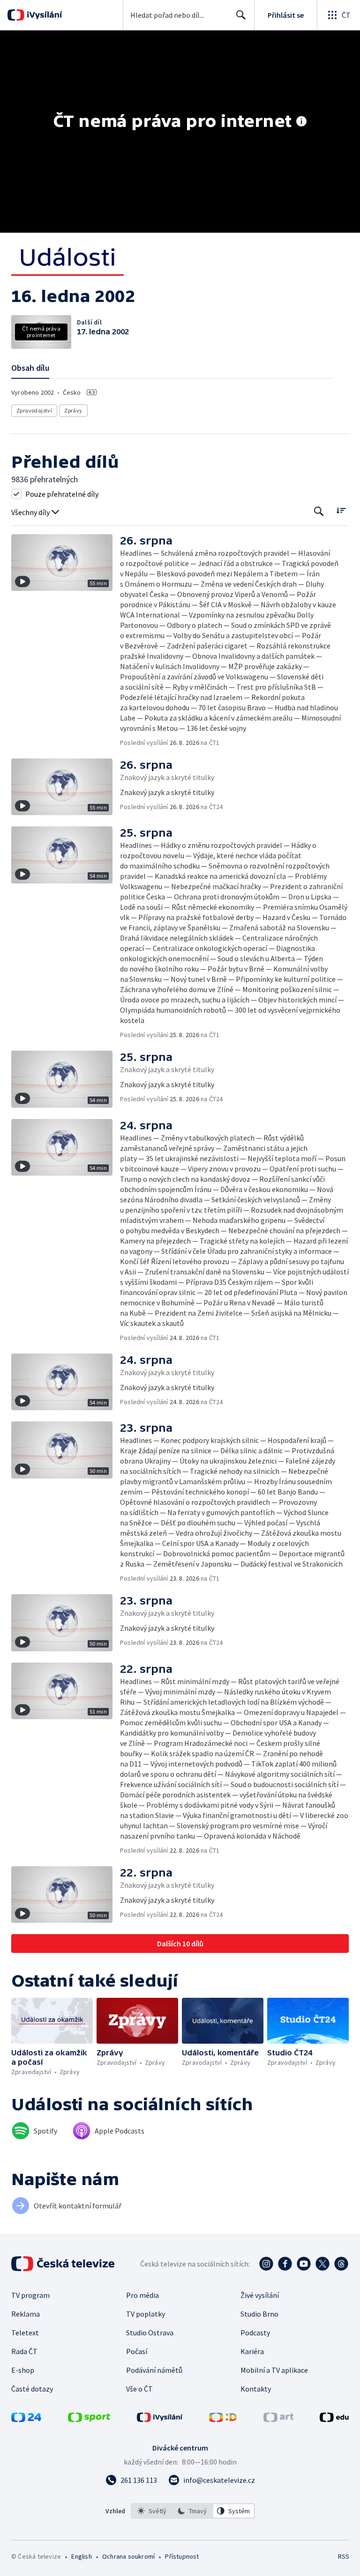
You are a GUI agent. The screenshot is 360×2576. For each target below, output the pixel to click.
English (81, 2556)
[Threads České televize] (341, 2264)
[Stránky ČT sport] (89, 2419)
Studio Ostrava (150, 2333)
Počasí (137, 2351)
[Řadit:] (341, 511)
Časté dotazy (32, 2389)
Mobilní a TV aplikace (274, 2370)
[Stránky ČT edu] (334, 2419)
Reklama (26, 2314)
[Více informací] (301, 122)
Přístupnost (182, 2556)
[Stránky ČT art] (278, 2419)
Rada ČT (24, 2351)
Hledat (241, 15)
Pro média (142, 2295)
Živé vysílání (260, 2295)
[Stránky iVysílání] (160, 2419)
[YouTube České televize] (304, 2264)
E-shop (23, 2370)
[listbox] (193, 2511)
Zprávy (73, 410)
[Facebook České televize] (285, 2264)
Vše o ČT (139, 2389)
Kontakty (256, 2389)
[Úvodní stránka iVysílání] (43, 15)
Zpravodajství (34, 410)
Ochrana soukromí (128, 2556)
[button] (66, 641)
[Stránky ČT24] (26, 2419)
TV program (30, 2295)
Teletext (25, 2333)
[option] (152, 2511)
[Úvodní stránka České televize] (64, 2264)
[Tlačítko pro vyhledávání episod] (319, 512)
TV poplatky (146, 2314)
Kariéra (252, 2351)
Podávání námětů (154, 2370)
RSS (343, 2556)
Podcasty (255, 2333)
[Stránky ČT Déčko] (223, 2419)
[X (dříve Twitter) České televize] (322, 2264)
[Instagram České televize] (266, 2264)
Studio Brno (259, 2314)
